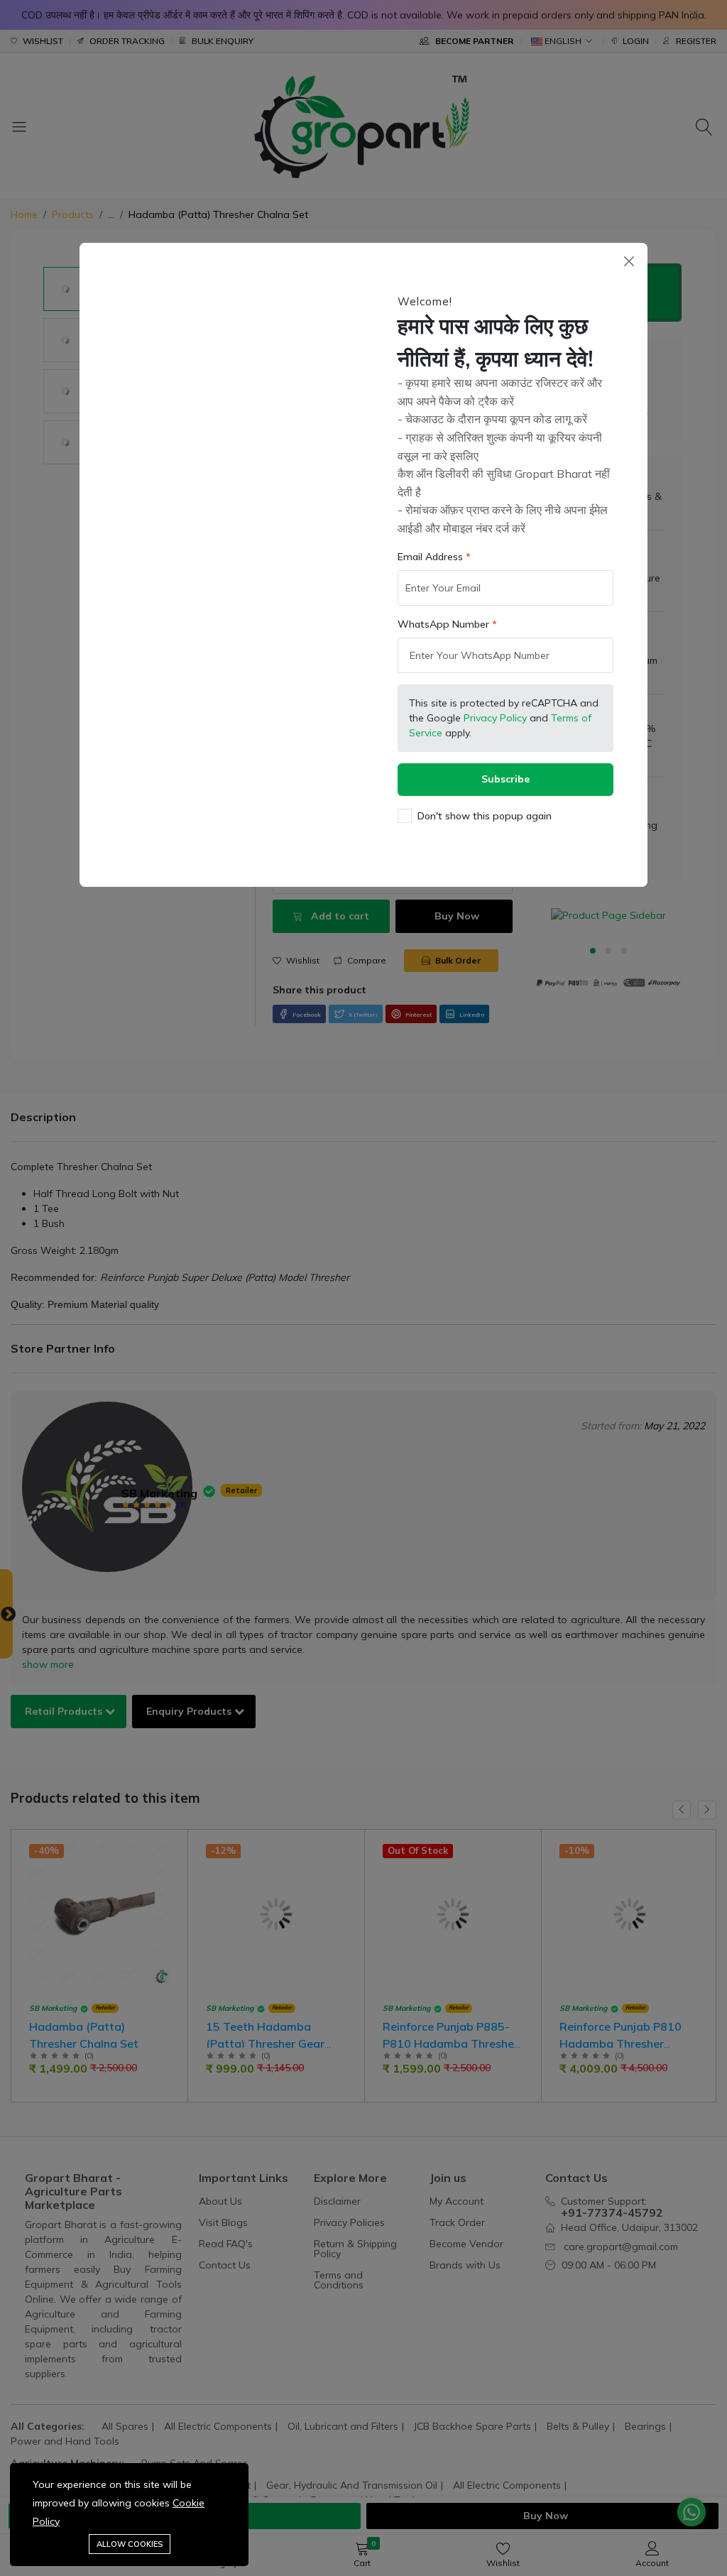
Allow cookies (130, 2544)
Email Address (430, 557)
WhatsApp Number (443, 624)
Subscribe (505, 779)
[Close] (629, 262)
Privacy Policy (495, 718)
